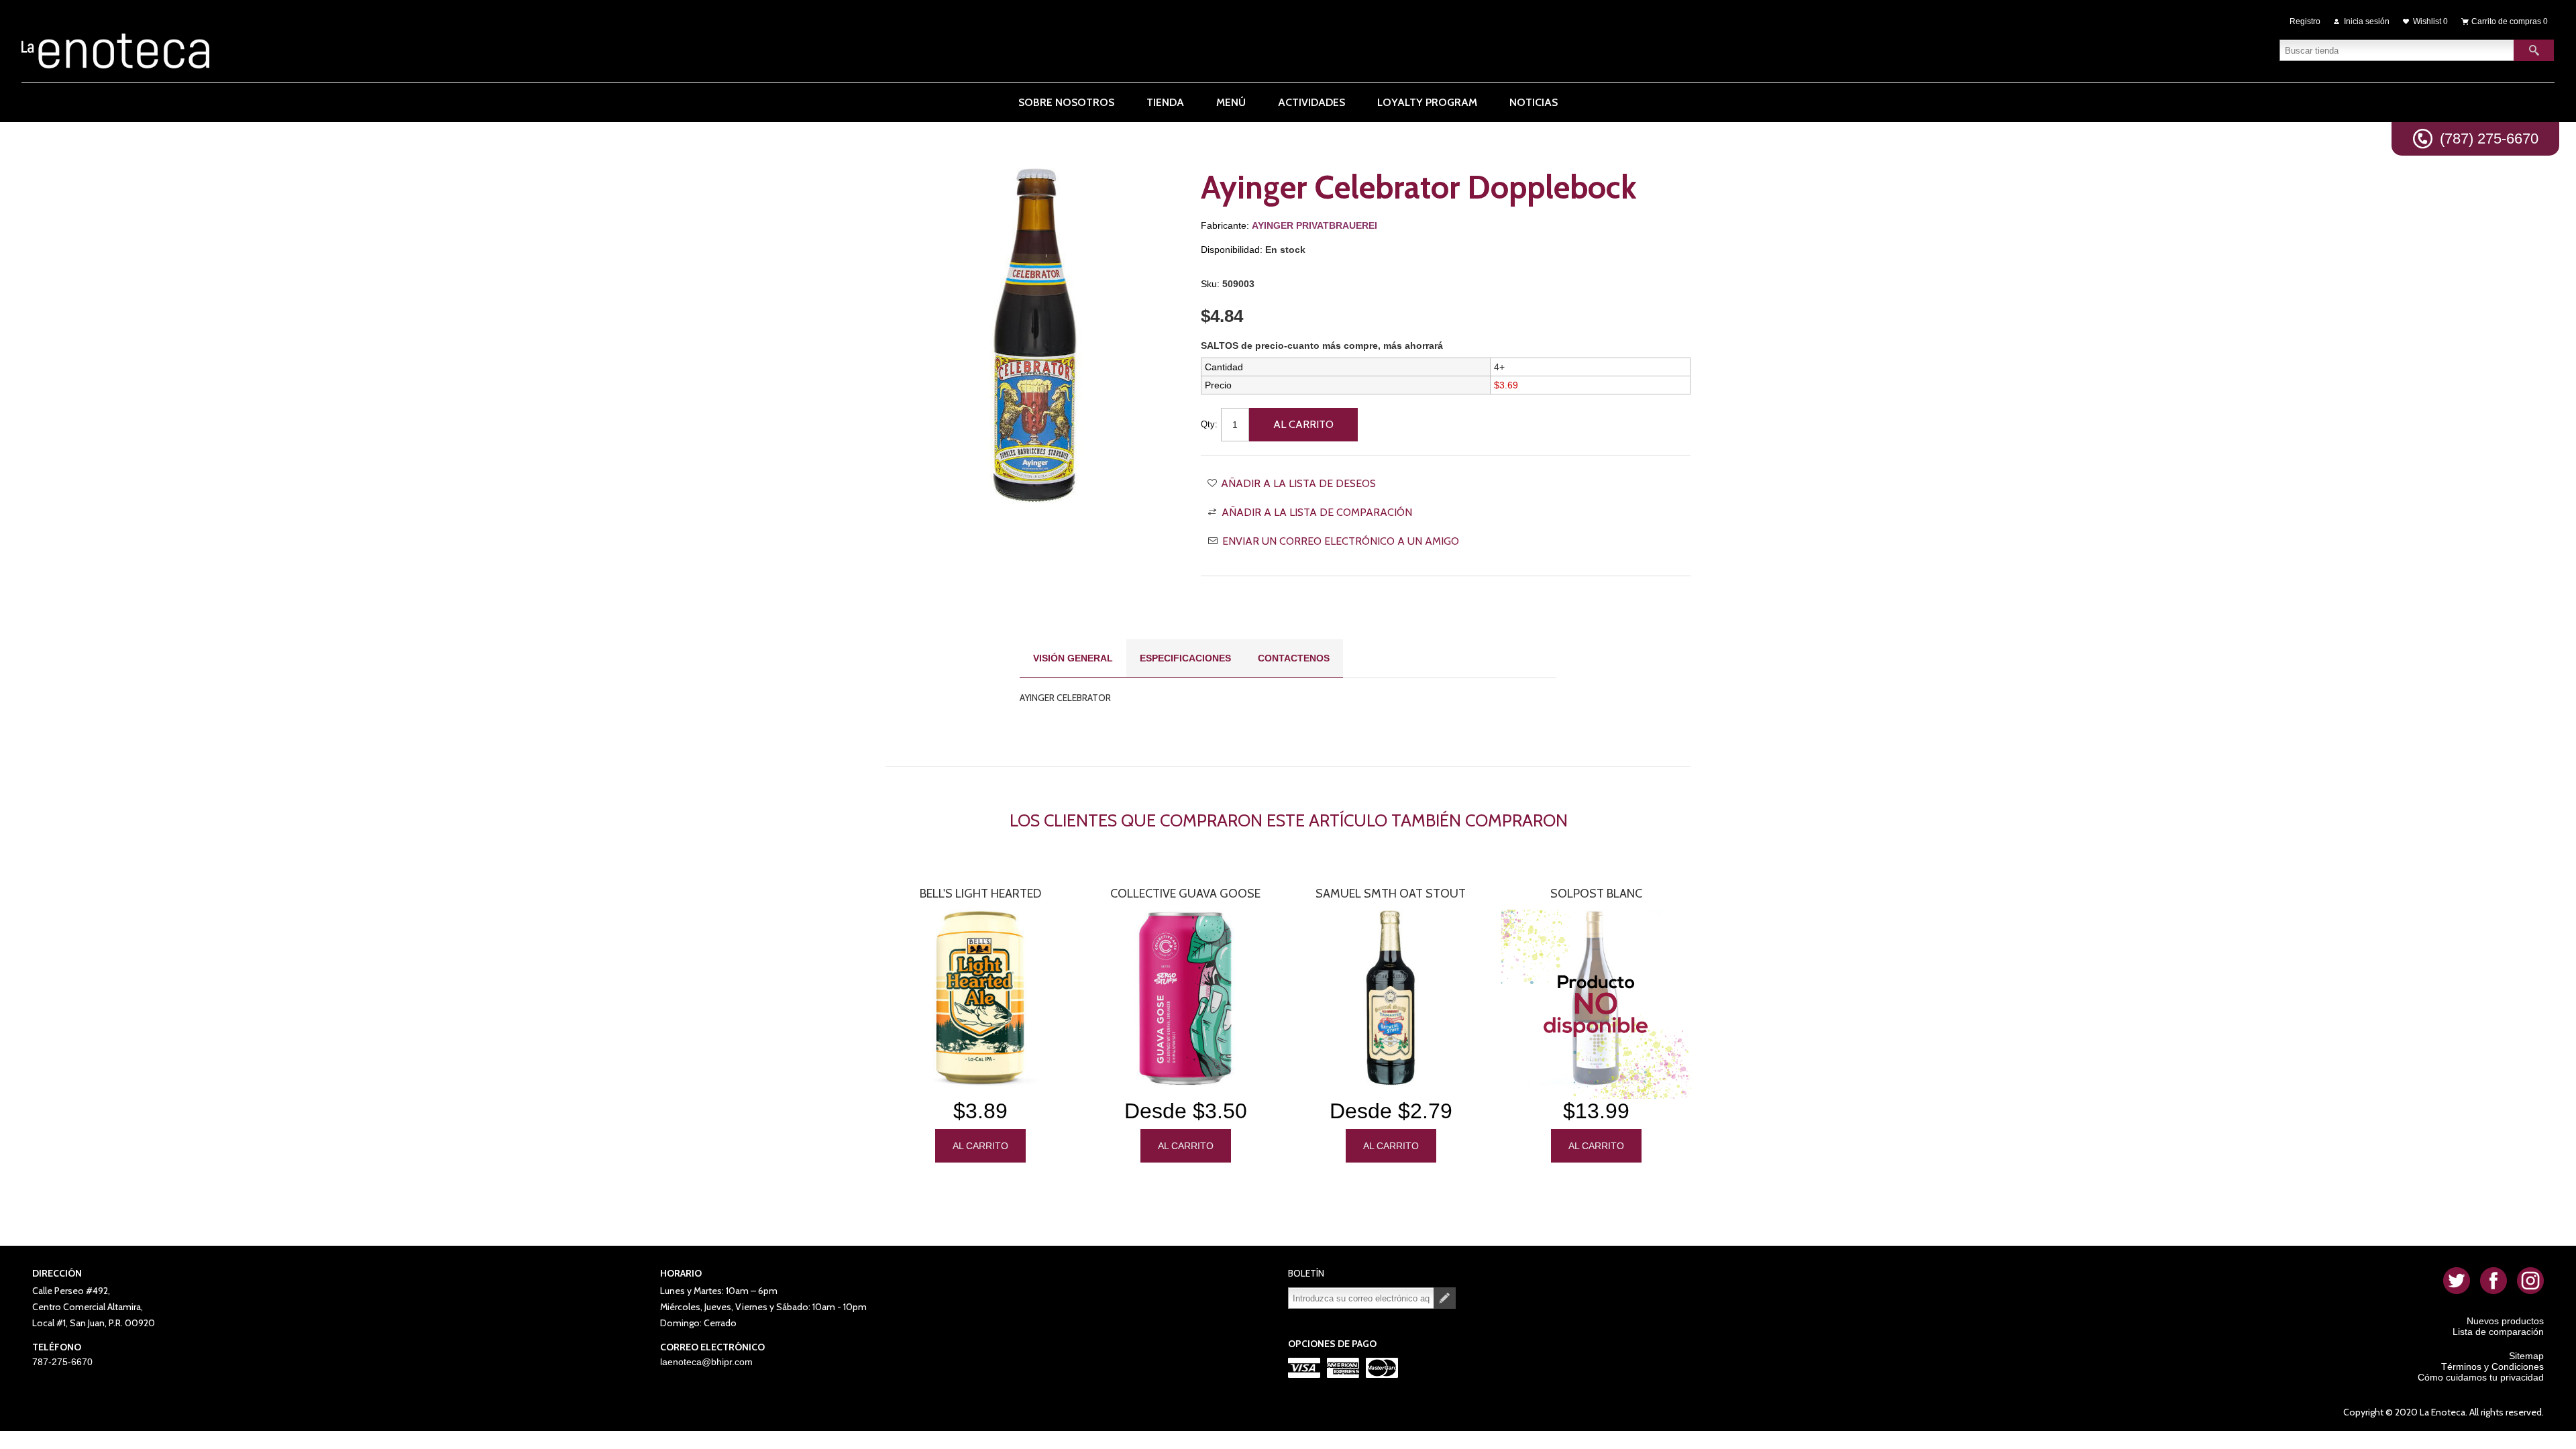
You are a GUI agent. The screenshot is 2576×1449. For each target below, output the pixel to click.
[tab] (1073, 658)
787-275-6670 (62, 1362)
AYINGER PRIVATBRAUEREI (1314, 225)
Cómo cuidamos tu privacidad (2481, 1377)
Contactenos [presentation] (1294, 658)
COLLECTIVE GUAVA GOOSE (1185, 894)
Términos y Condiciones (2492, 1366)
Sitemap (2526, 1356)
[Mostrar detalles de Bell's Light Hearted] (980, 998)
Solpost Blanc (1596, 894)
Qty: (1209, 424)
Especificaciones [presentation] (1185, 658)
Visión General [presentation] (1073, 658)
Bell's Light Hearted (980, 894)
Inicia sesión (2367, 21)
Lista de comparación (2498, 1332)
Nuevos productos (2505, 1321)
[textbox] (2397, 50)
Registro (2305, 21)
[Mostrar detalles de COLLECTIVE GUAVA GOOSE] (1185, 998)
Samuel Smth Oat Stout (1391, 894)
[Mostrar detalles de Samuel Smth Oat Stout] (1391, 998)
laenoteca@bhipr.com (706, 1362)
